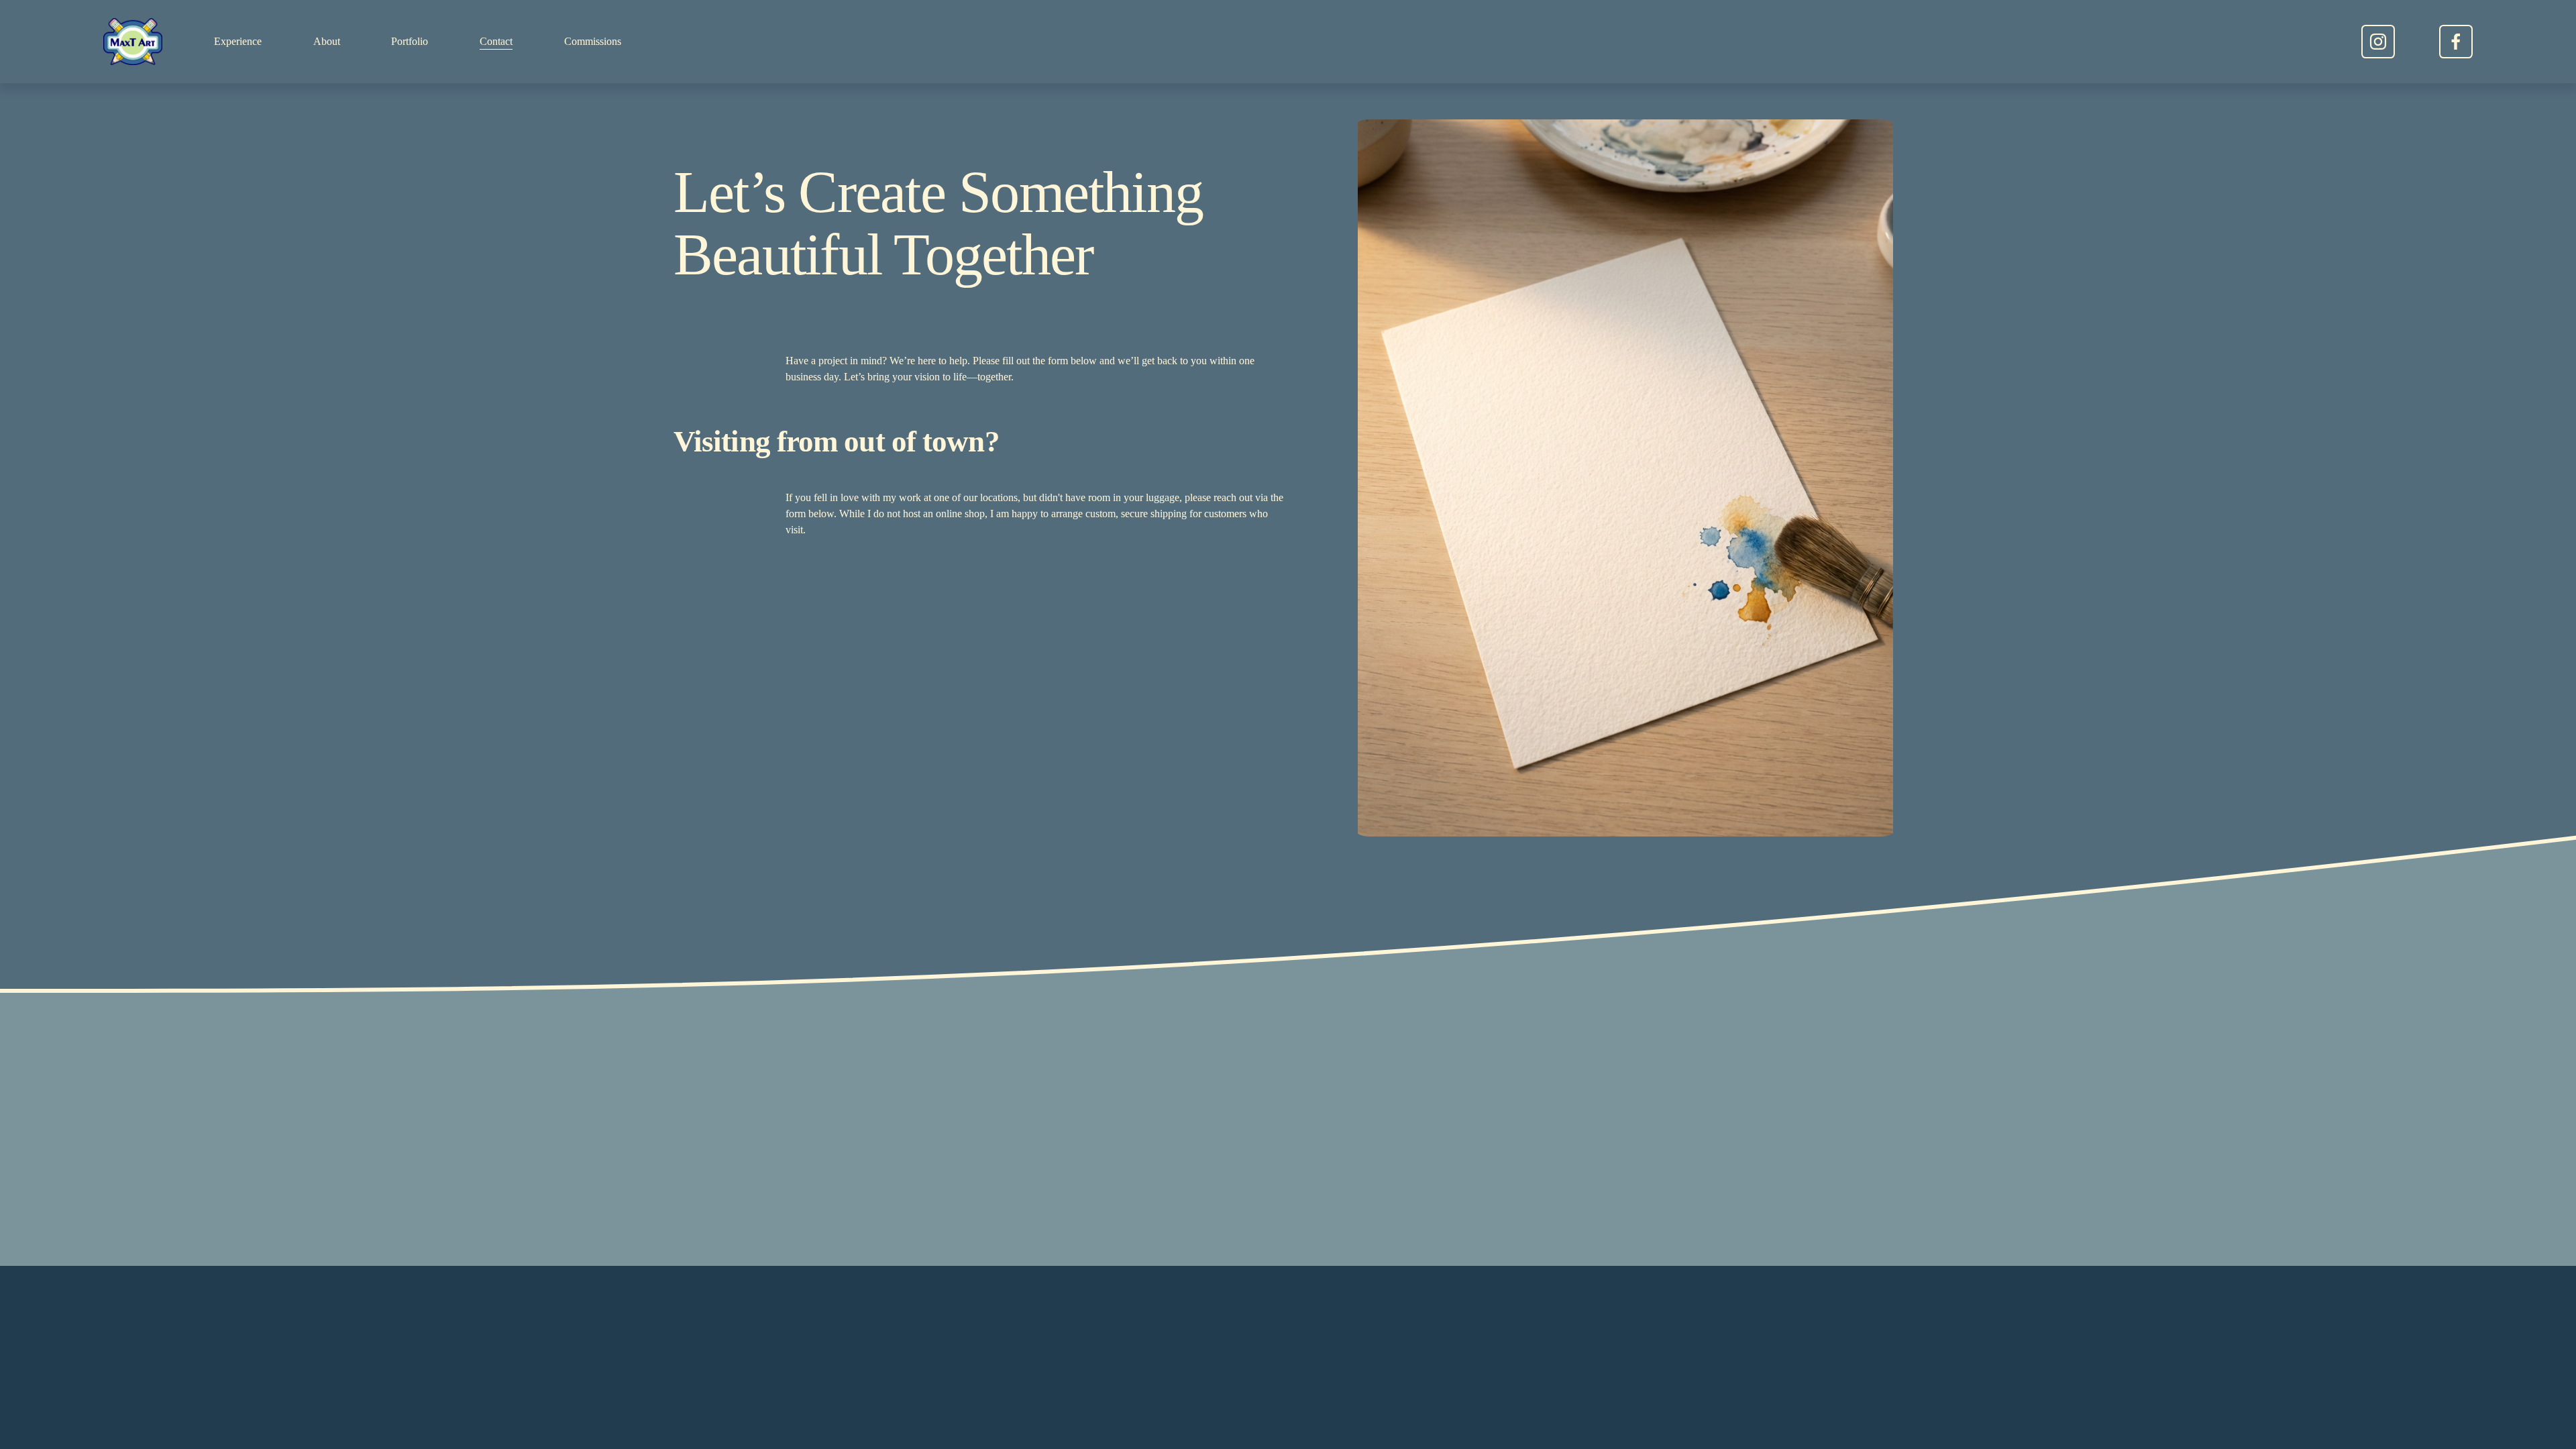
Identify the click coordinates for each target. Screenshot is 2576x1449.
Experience (238, 41)
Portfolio (410, 41)
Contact (496, 41)
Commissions (593, 41)
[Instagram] (2378, 42)
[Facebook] (2456, 42)
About (327, 41)
